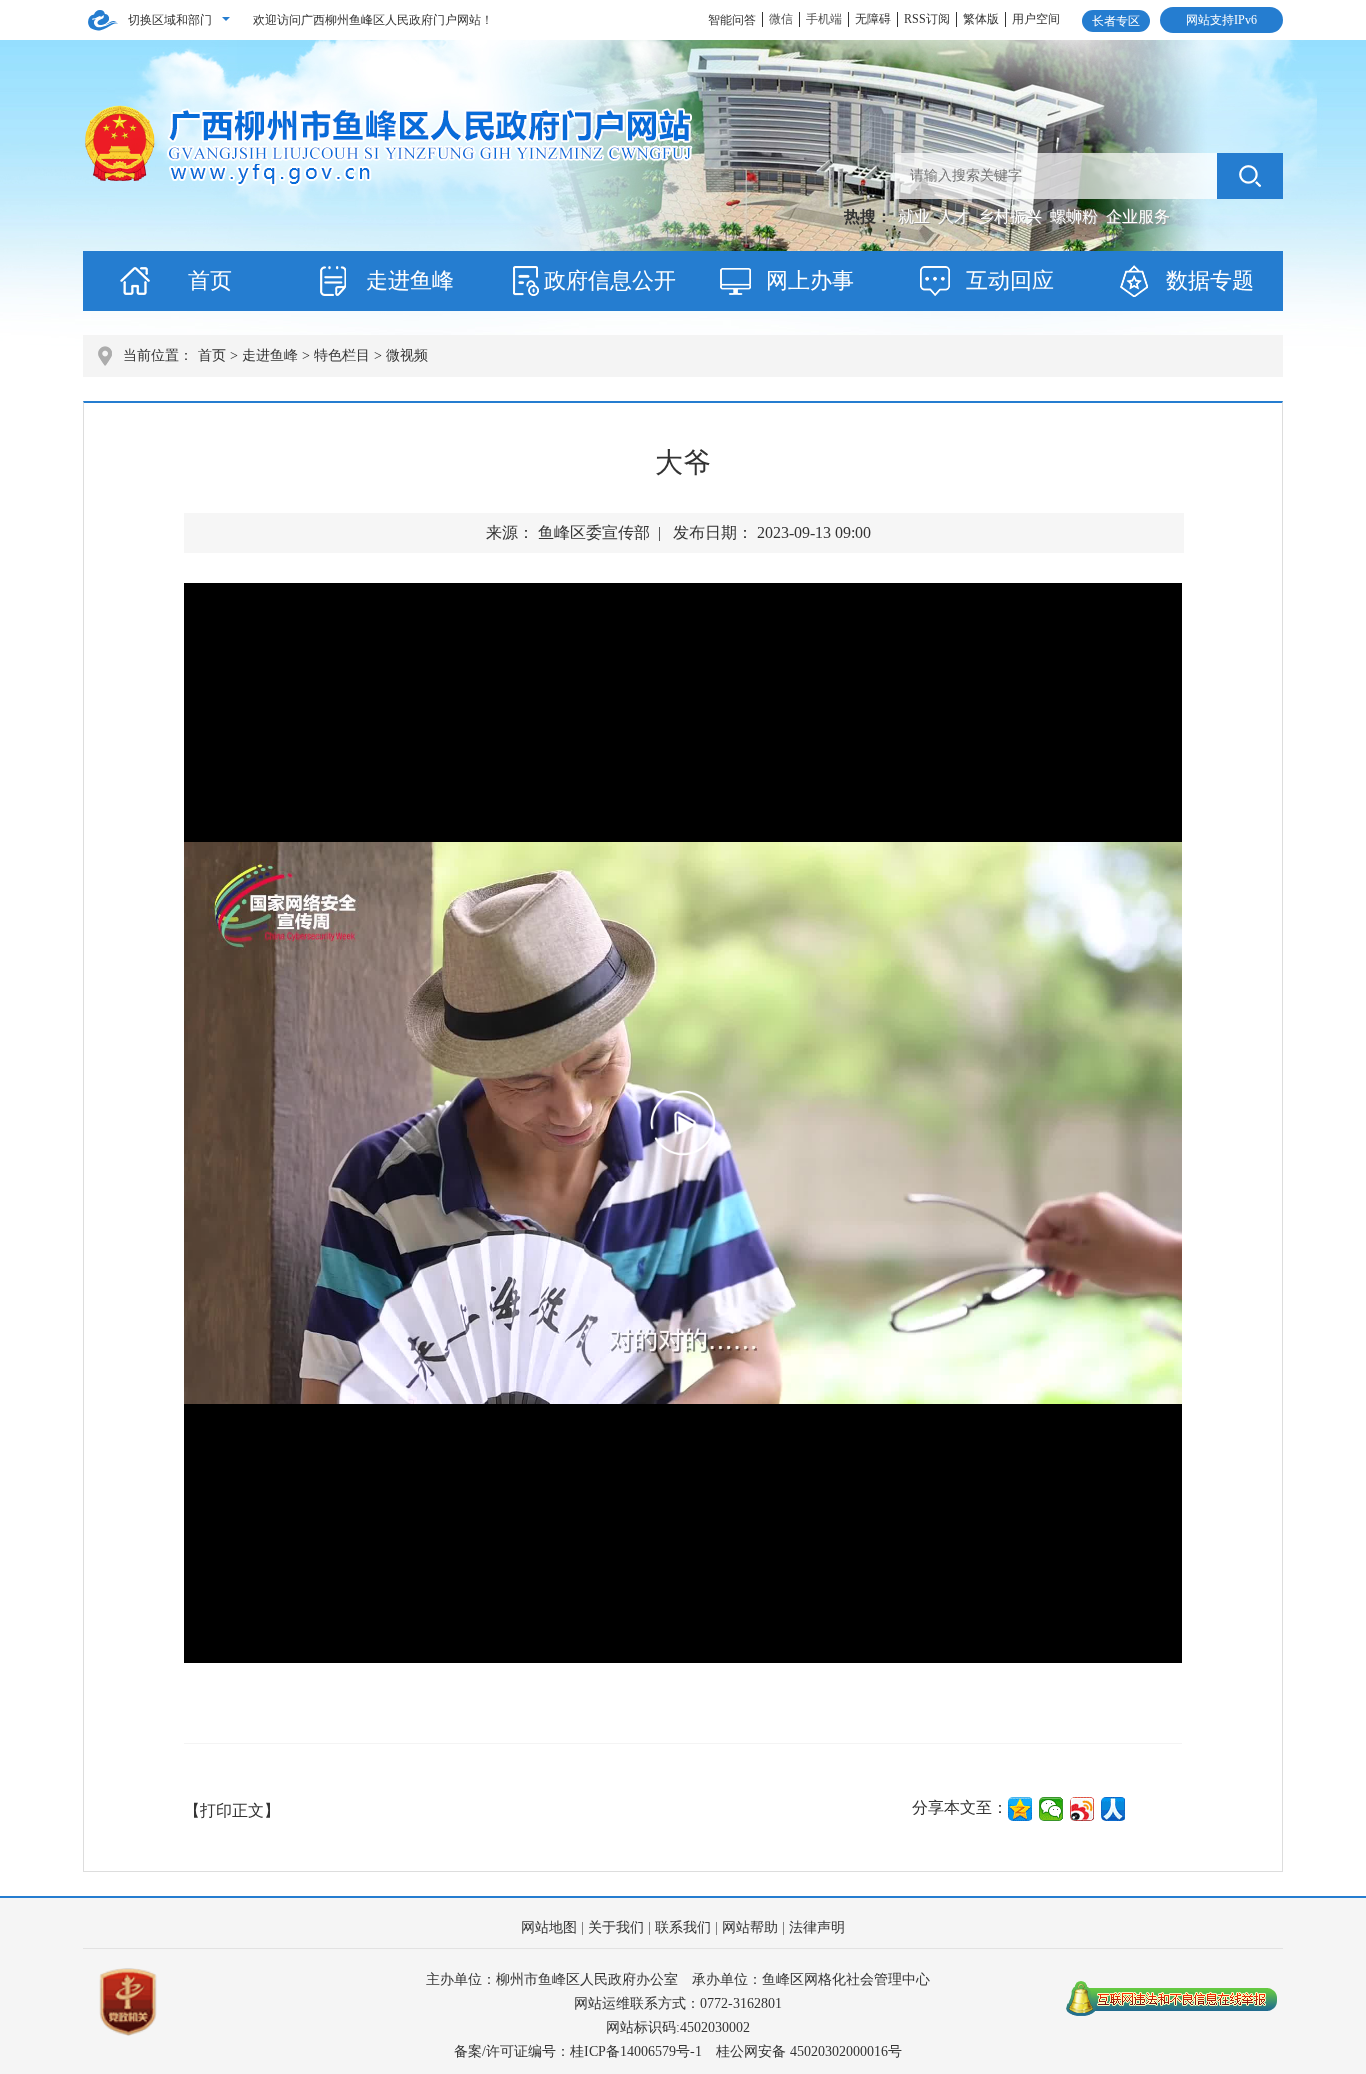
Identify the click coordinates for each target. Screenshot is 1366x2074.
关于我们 (616, 1927)
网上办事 (810, 280)
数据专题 (1210, 280)
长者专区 (1116, 21)
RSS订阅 (927, 19)
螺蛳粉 (1076, 216)
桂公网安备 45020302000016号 (809, 2051)
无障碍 (873, 19)
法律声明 (817, 1927)
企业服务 (1138, 216)
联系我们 (683, 1927)
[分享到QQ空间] (1020, 1809)
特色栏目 (342, 355)
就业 (916, 216)
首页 (210, 280)
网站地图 (549, 1927)
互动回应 (1010, 280)
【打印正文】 (232, 1810)
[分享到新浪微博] (1082, 1809)
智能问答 (732, 20)
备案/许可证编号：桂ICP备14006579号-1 (578, 2051)
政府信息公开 (610, 280)
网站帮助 (750, 1927)
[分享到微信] (1051, 1809)
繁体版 (981, 19)
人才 (956, 216)
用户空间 (1036, 19)
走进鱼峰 (410, 280)
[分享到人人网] (1113, 1809)
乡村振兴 (1012, 216)
